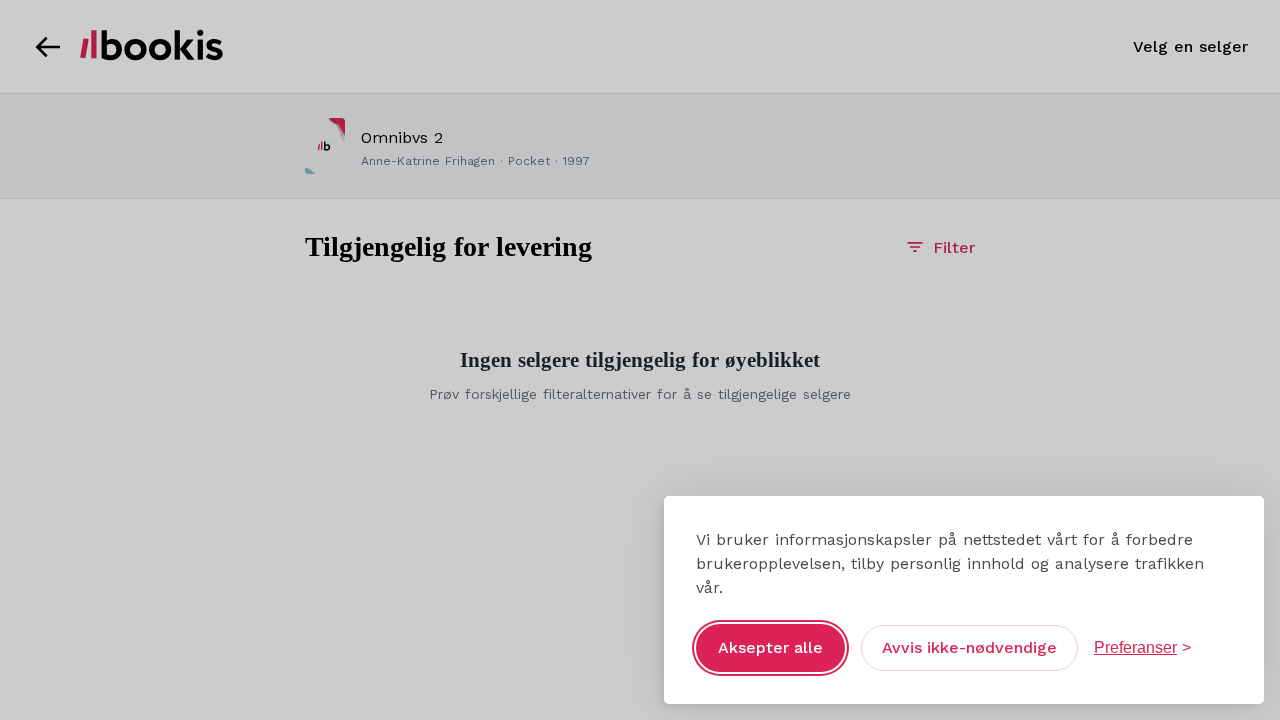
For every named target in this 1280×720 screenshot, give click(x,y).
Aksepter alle (770, 647)
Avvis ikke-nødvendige (969, 647)
